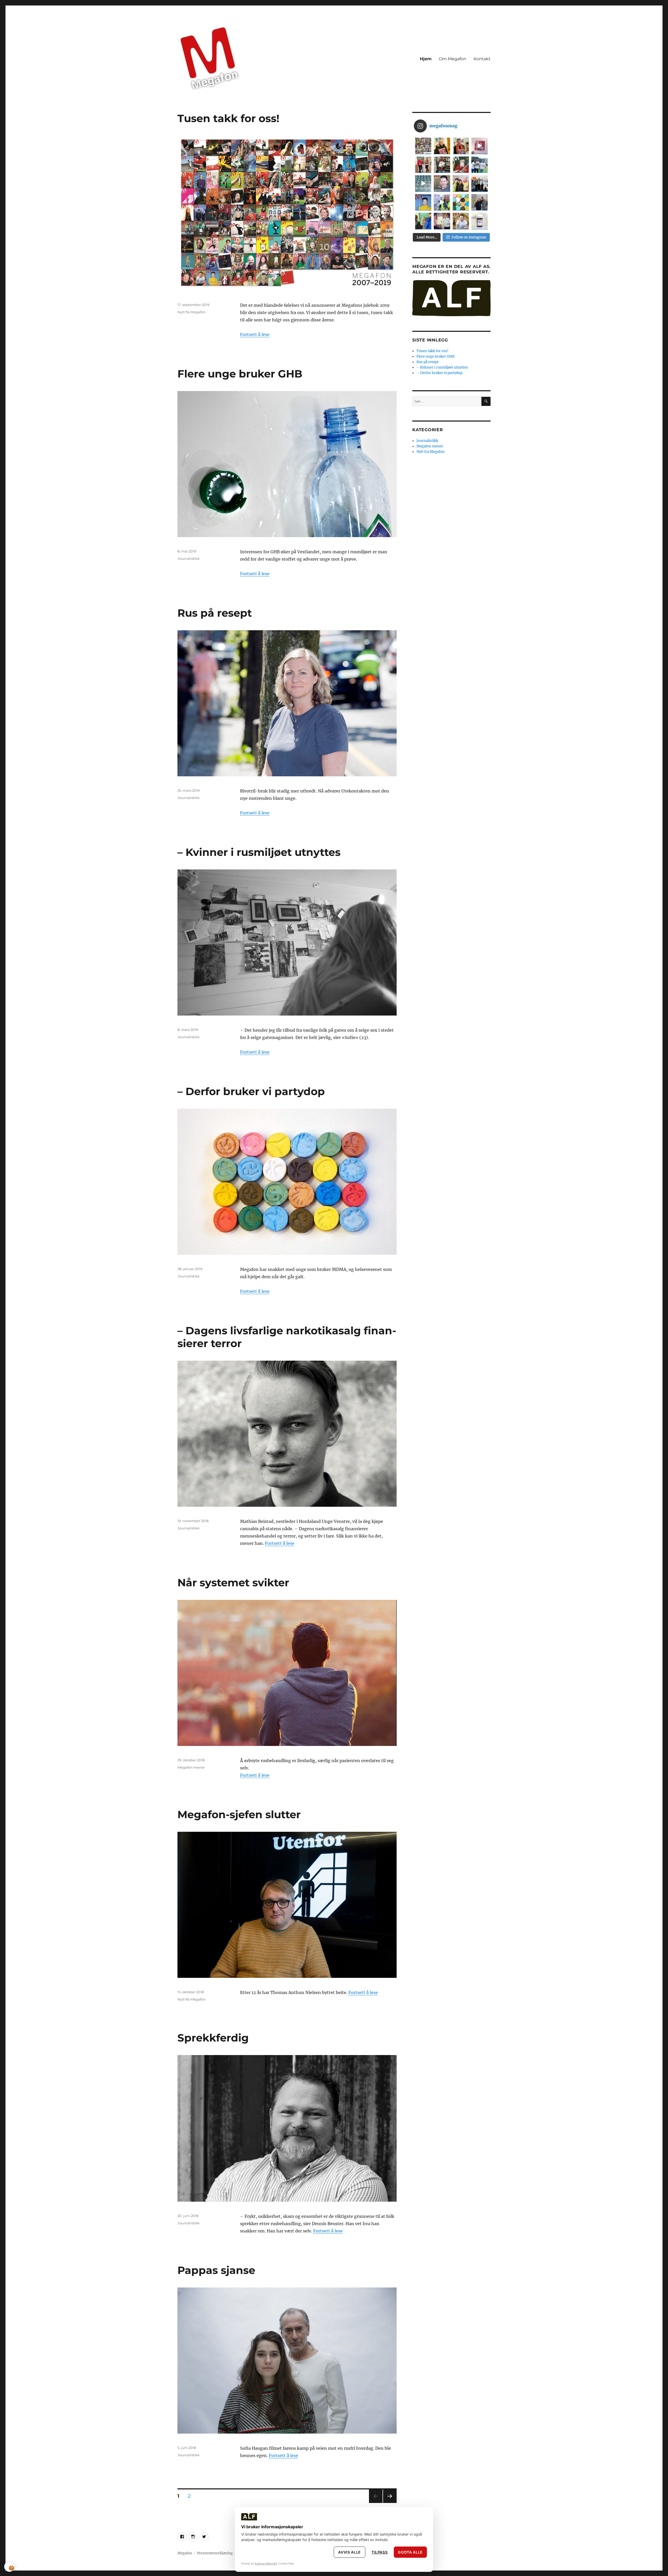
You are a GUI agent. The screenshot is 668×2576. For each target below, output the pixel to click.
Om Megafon (453, 59)
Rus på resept (215, 613)
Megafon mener (191, 1767)
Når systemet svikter (233, 1583)
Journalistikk (189, 559)
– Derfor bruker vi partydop (251, 1091)
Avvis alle (350, 2552)
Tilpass (380, 2552)
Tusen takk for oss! (228, 118)
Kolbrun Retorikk (266, 2563)
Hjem (426, 59)
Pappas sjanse (216, 2270)
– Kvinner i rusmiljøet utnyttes (259, 852)
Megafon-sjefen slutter (239, 1814)
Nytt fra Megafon (192, 312)
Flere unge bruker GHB (240, 374)
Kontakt (482, 59)
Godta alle (410, 2552)
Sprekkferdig (213, 2038)
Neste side (390, 2503)
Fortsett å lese (255, 334)
